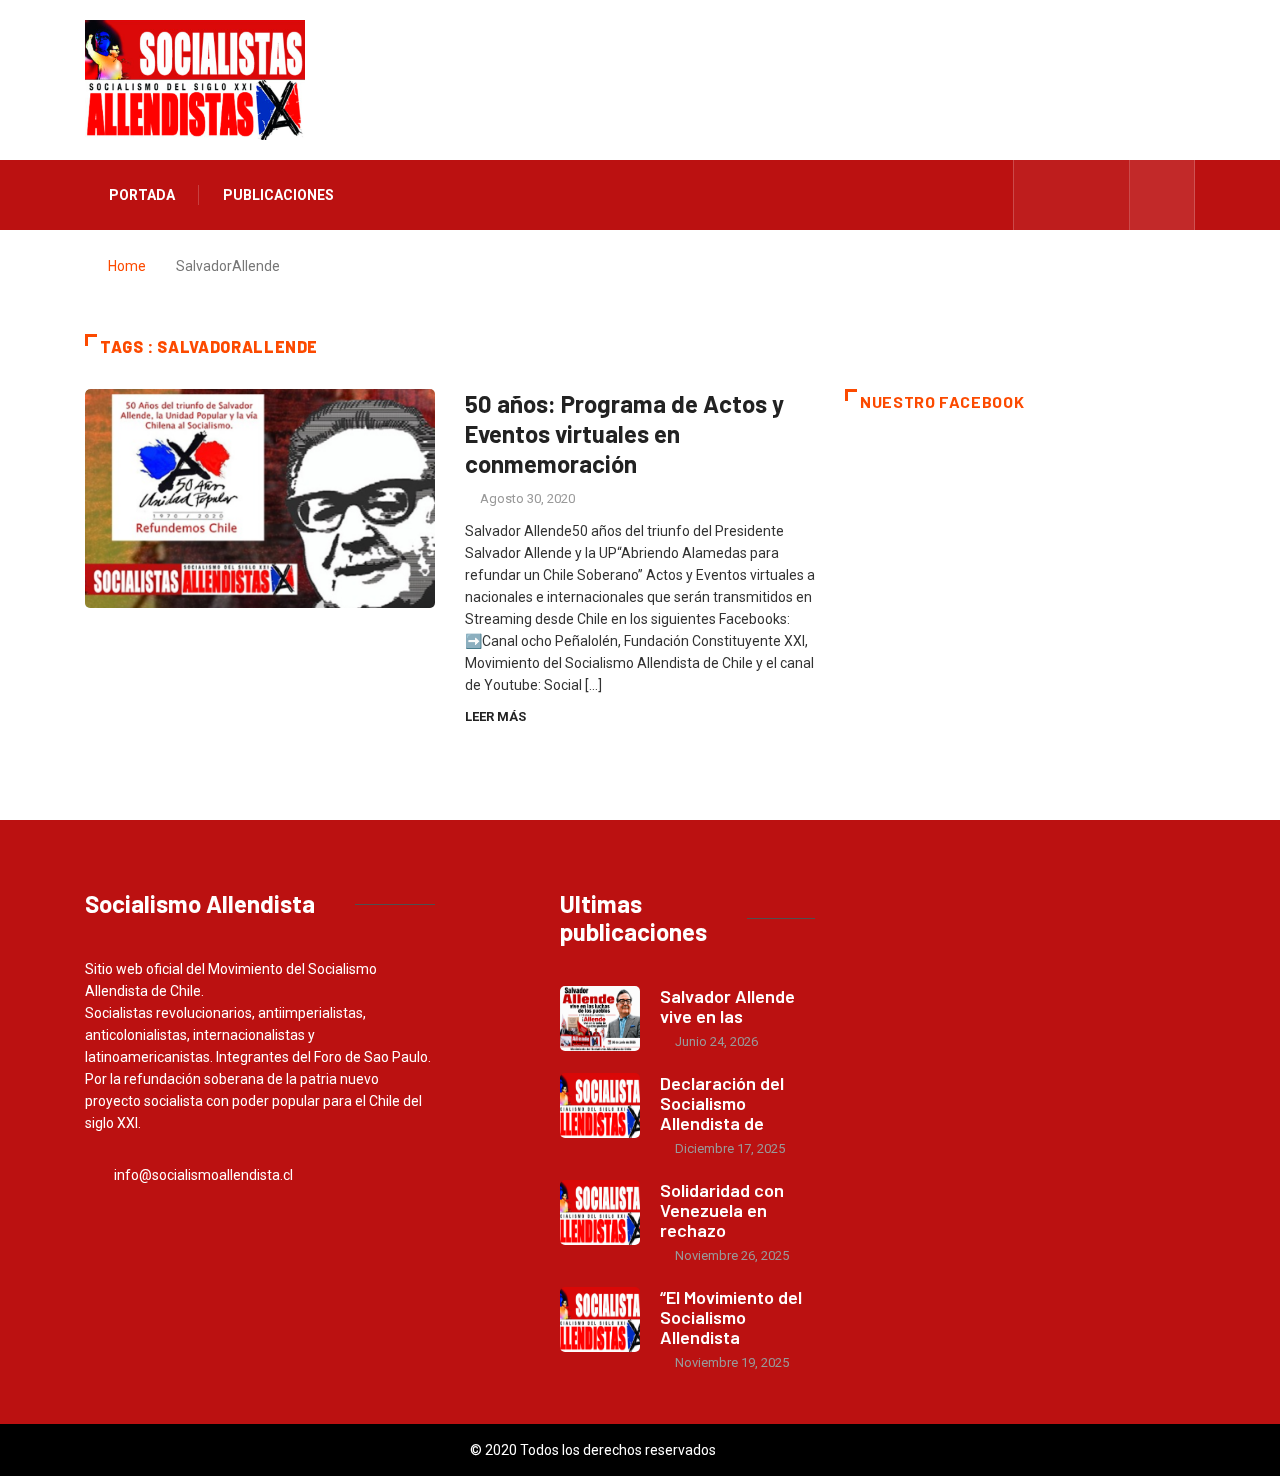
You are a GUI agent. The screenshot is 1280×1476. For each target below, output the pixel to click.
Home (127, 266)
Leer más (495, 716)
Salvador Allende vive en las (727, 1006)
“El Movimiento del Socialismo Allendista (731, 1317)
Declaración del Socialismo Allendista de (722, 1103)
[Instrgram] (1103, 195)
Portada (142, 195)
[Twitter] (1072, 195)
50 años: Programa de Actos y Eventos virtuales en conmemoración (624, 433)
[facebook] (1041, 195)
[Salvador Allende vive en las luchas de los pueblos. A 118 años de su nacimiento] (600, 1018)
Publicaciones (278, 195)
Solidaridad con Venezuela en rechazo (722, 1210)
